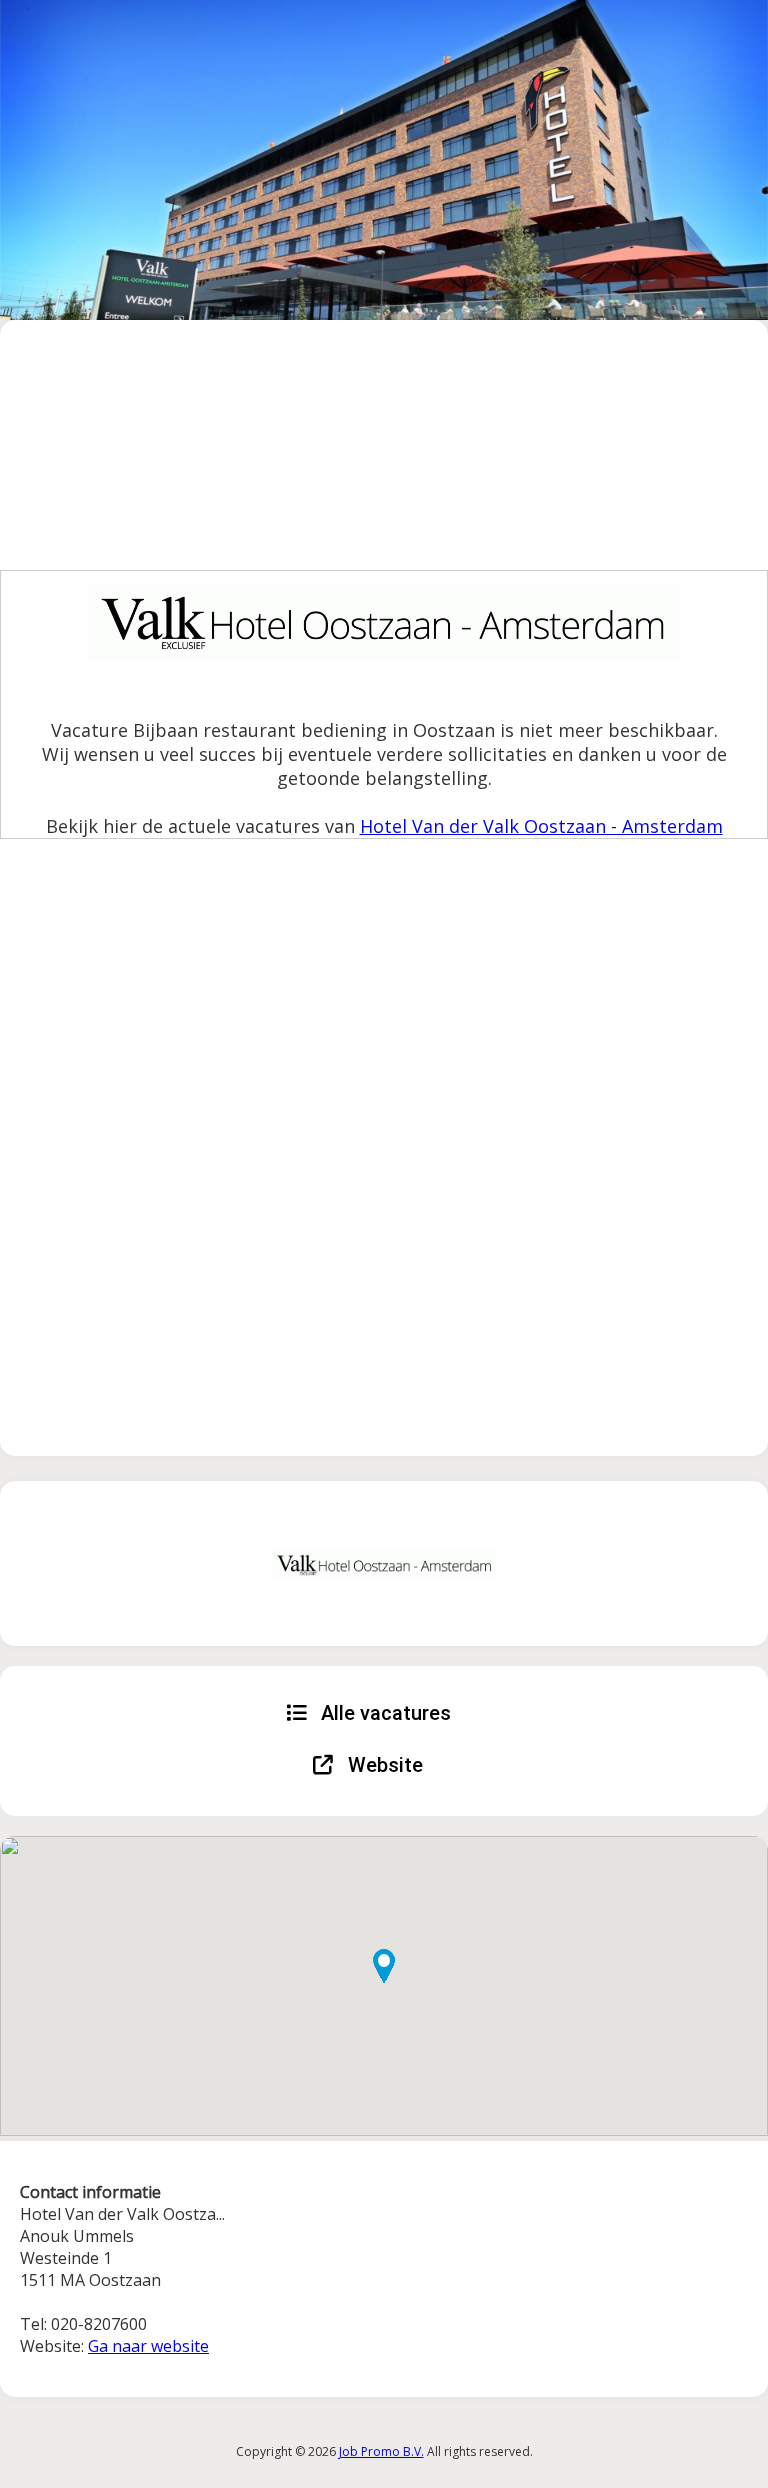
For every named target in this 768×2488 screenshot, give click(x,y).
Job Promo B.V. (381, 2451)
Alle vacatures (383, 1713)
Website (383, 1765)
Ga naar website (148, 2346)
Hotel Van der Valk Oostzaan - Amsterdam (541, 826)
